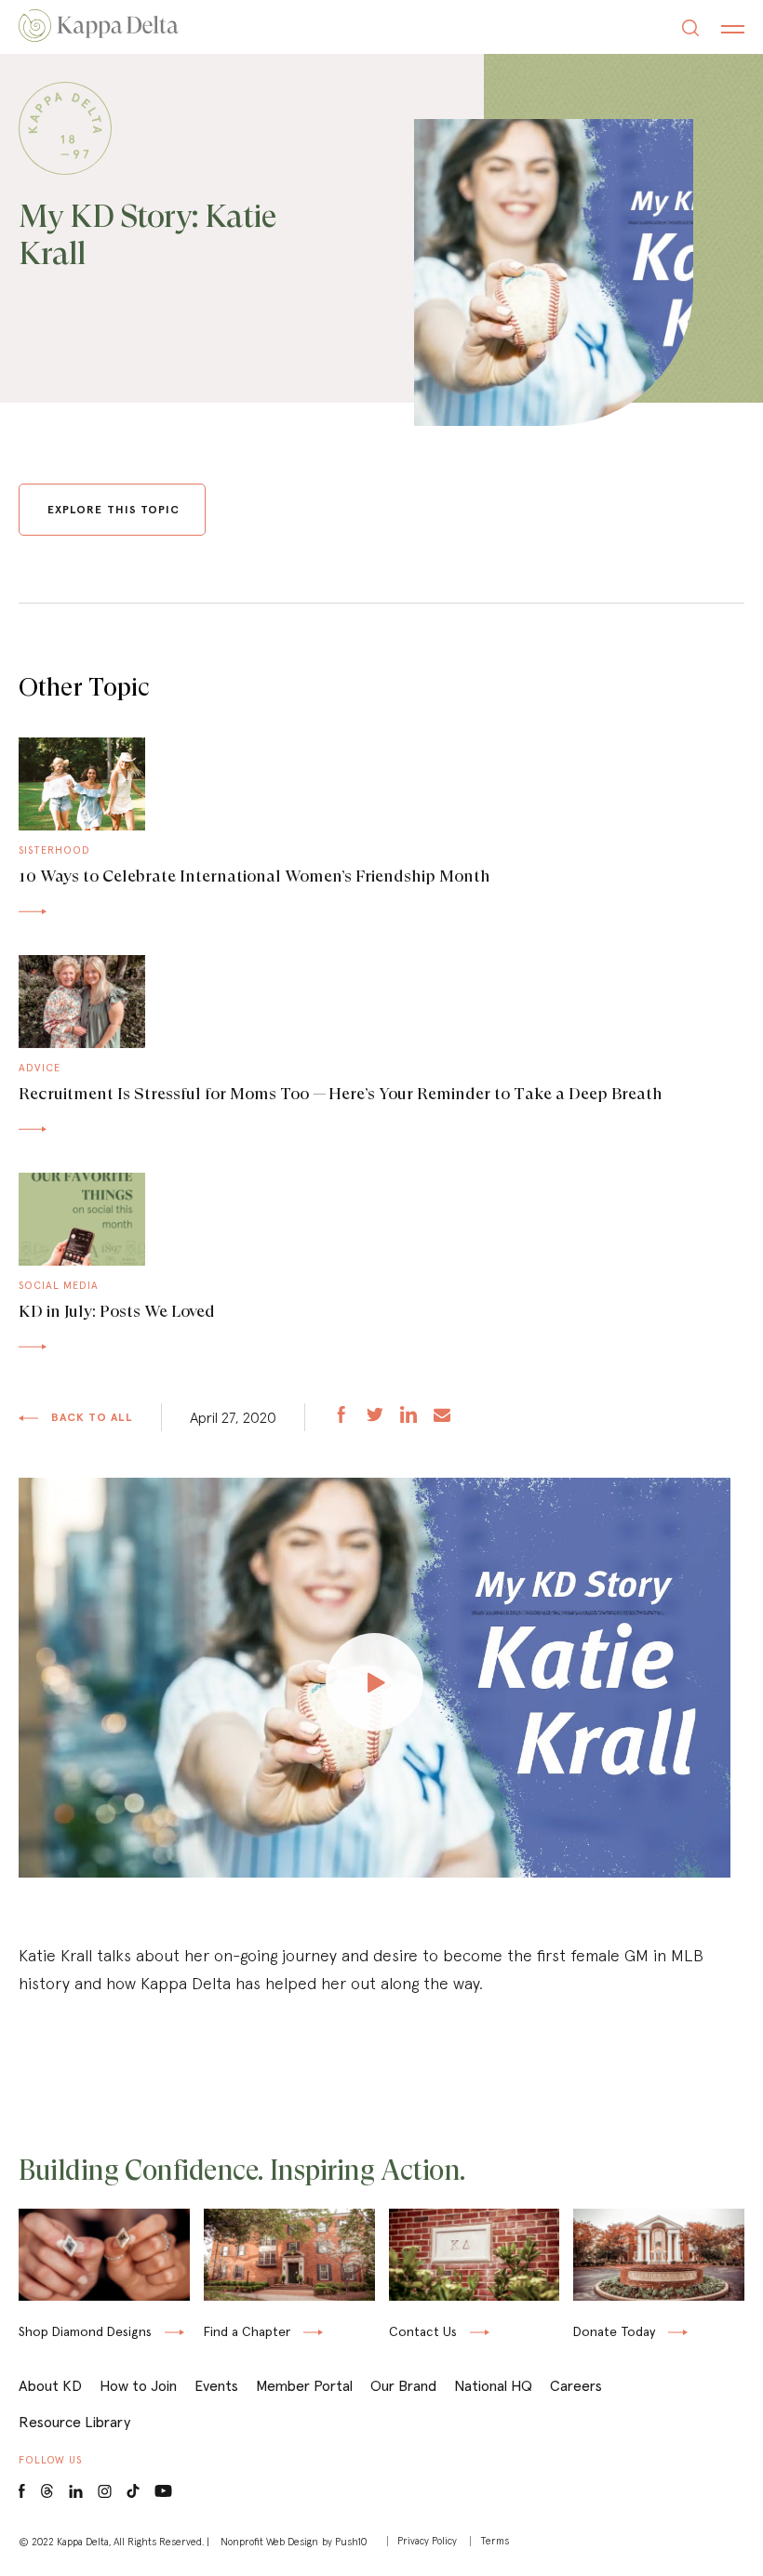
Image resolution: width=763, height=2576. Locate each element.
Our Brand (403, 2385)
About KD (50, 2385)
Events (216, 2385)
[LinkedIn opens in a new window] (76, 2492)
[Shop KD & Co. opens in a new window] (104, 2302)
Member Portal (304, 2385)
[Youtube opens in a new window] (164, 2490)
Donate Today (614, 2333)
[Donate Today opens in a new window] (659, 2302)
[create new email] (442, 1417)
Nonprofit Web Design (269, 2542)
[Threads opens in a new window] (47, 2492)
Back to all (90, 1417)
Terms (495, 2541)
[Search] (690, 30)
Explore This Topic (114, 509)
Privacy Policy (427, 2541)
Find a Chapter (247, 2332)
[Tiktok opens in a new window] (133, 2492)
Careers (576, 2385)
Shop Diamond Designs (85, 2333)
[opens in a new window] (341, 1417)
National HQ (493, 2385)
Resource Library (74, 2422)
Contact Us (423, 2332)
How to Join (138, 2385)
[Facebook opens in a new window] (22, 2492)
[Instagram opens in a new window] (105, 2492)
